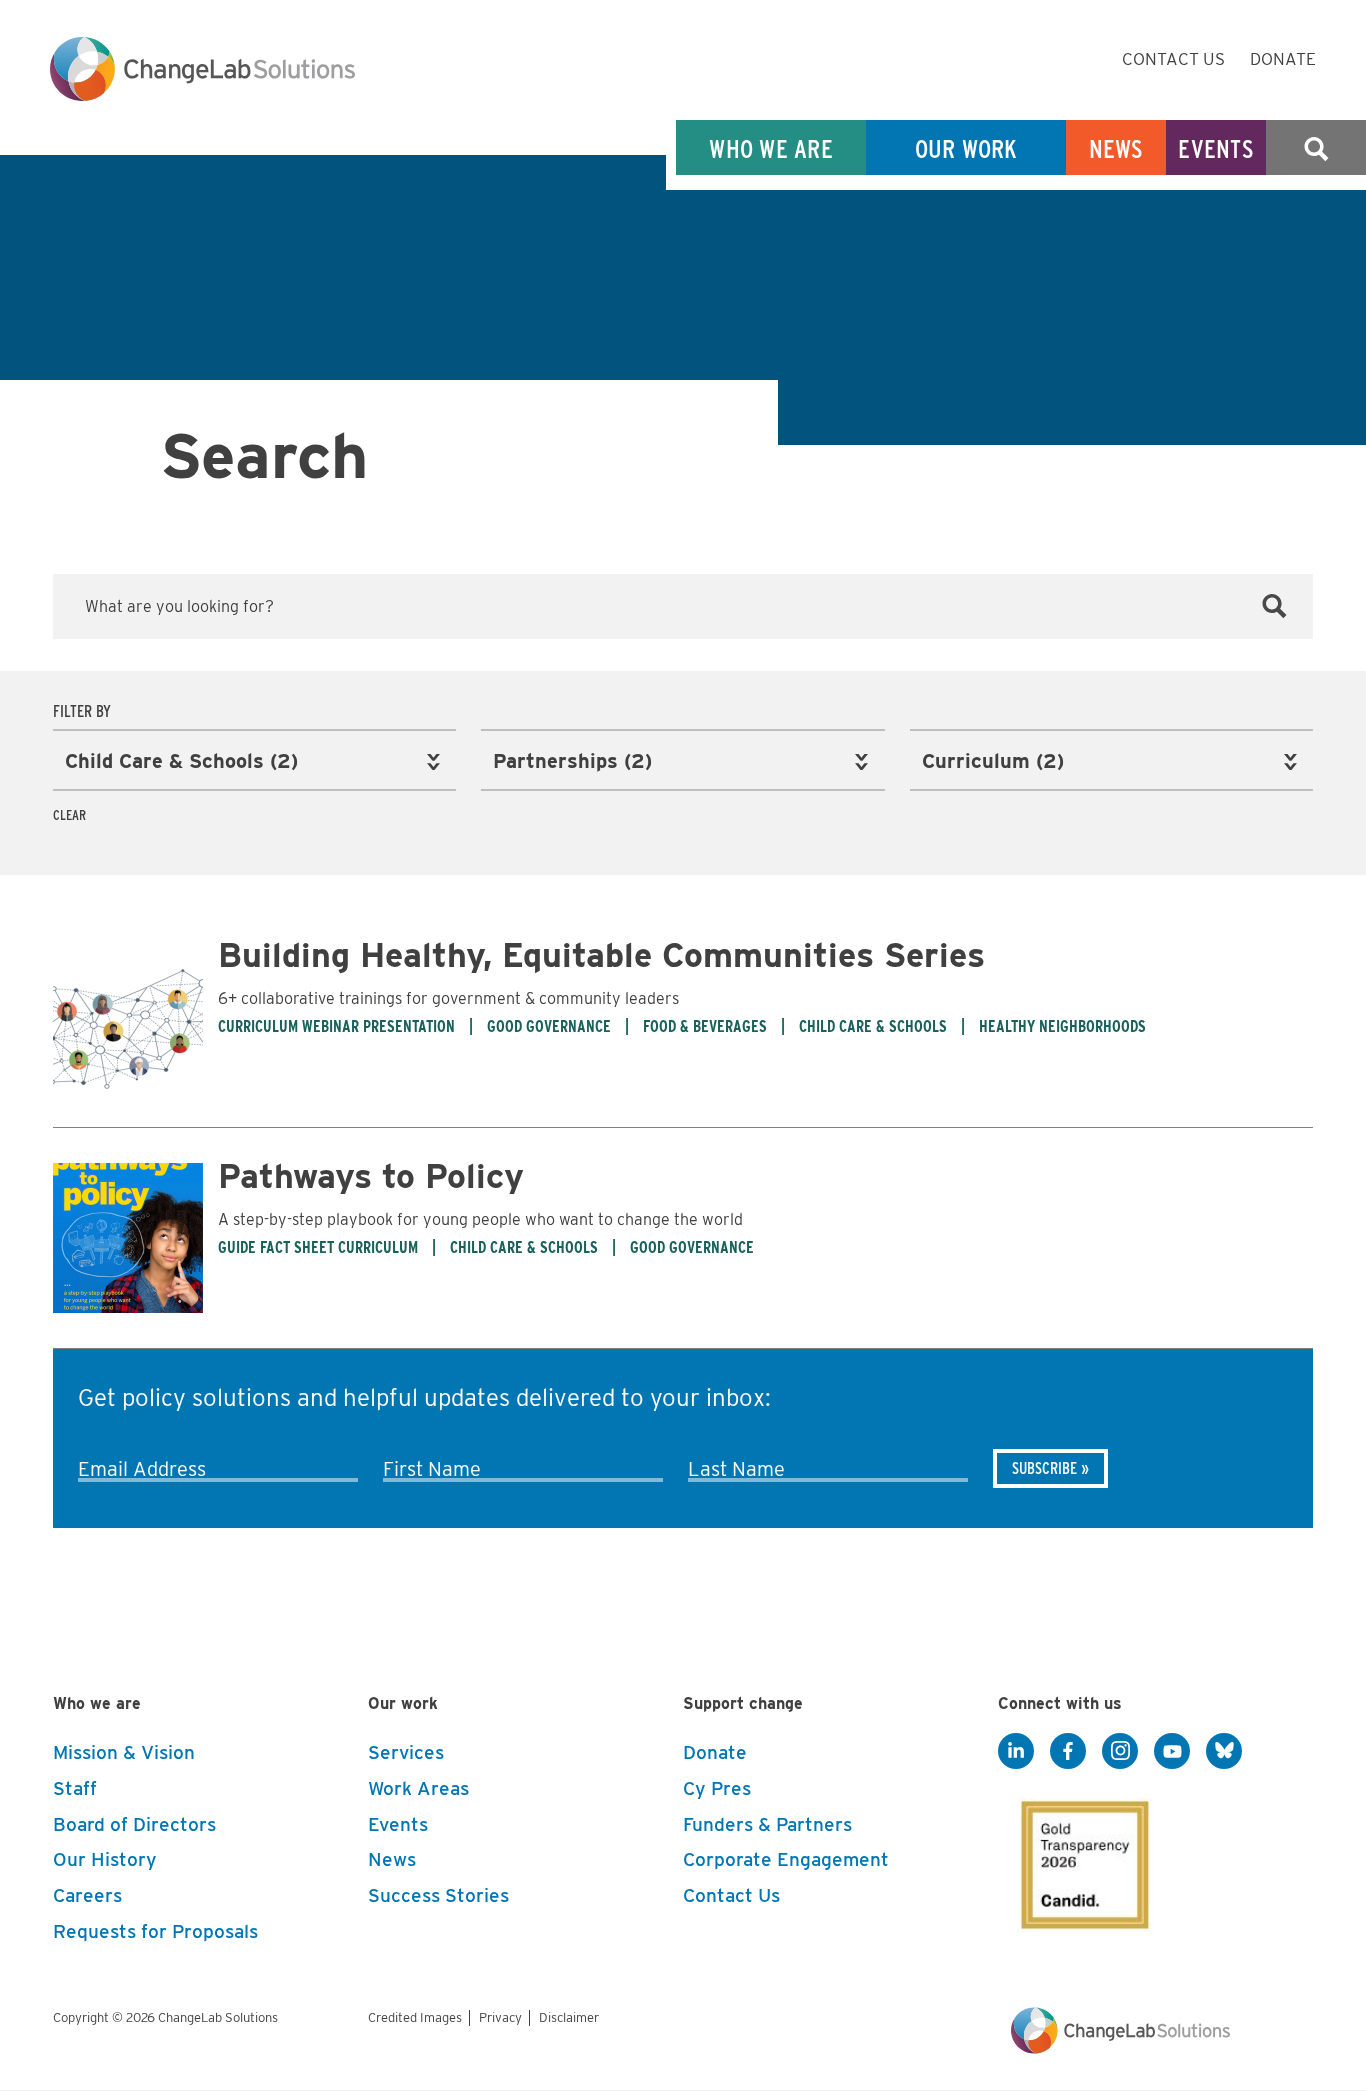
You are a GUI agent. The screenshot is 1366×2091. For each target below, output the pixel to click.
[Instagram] (1120, 1752)
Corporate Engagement (786, 1859)
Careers (87, 1895)
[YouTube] (1172, 1752)
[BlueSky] (1224, 1752)
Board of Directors (134, 1824)
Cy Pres (717, 1788)
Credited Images (415, 2017)
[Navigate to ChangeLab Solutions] (1120, 2048)
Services (406, 1752)
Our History (105, 1859)
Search (1316, 148)
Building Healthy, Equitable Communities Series (601, 954)
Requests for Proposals (155, 1931)
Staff (75, 1788)
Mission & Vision (124, 1752)
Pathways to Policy (371, 1175)
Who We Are (771, 148)
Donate (1283, 59)
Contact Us (1173, 59)
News (1116, 148)
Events (1216, 148)
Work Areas (418, 1788)
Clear (69, 815)
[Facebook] (1068, 1752)
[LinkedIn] (1016, 1752)
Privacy (500, 2017)
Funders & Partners (767, 1824)
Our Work (966, 148)
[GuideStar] (1081, 1859)
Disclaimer (569, 2017)
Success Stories (438, 1895)
